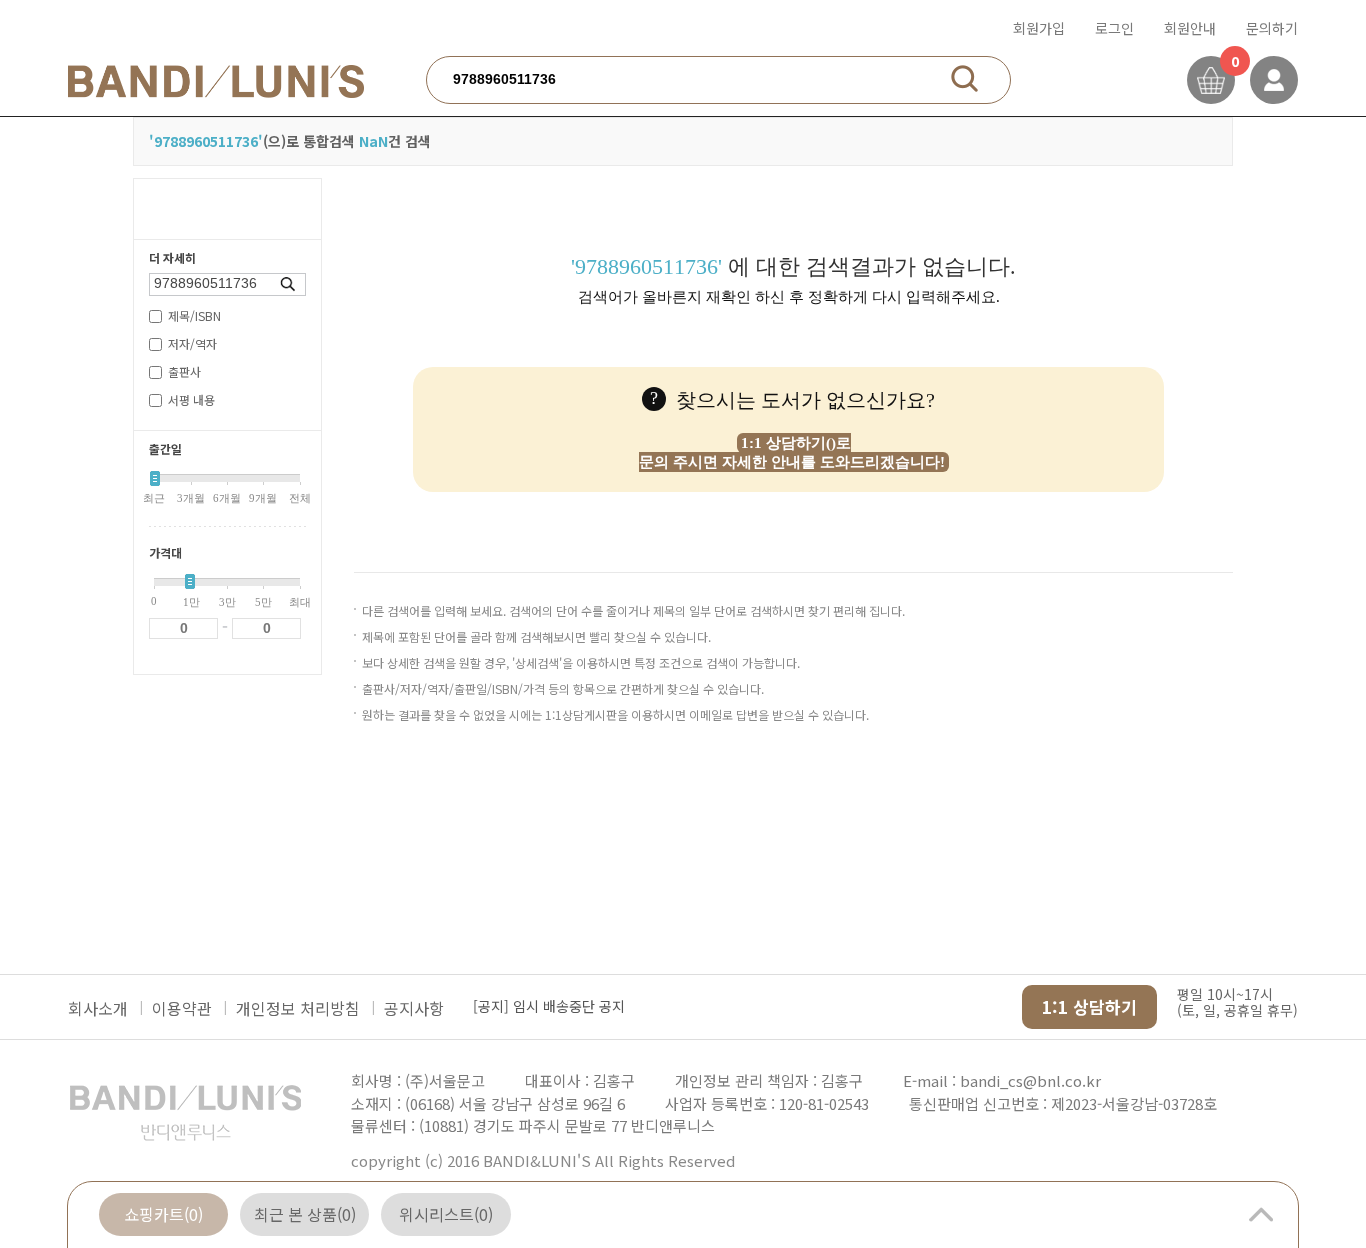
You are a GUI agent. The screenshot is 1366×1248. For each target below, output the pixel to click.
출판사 (184, 371)
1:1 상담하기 (1089, 1006)
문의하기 (1272, 28)
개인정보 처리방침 (298, 1008)
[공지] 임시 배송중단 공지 (549, 1006)
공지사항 (414, 1008)
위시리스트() (446, 1214)
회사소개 (98, 1008)
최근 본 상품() (305, 1214)
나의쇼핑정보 (1274, 80)
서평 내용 (191, 399)
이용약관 (182, 1008)
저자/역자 (192, 343)
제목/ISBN (194, 315)
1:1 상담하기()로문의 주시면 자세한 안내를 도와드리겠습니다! (792, 452)
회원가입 (1039, 28)
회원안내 (1190, 28)
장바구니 (1211, 80)
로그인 (1114, 28)
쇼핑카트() (163, 1214)
